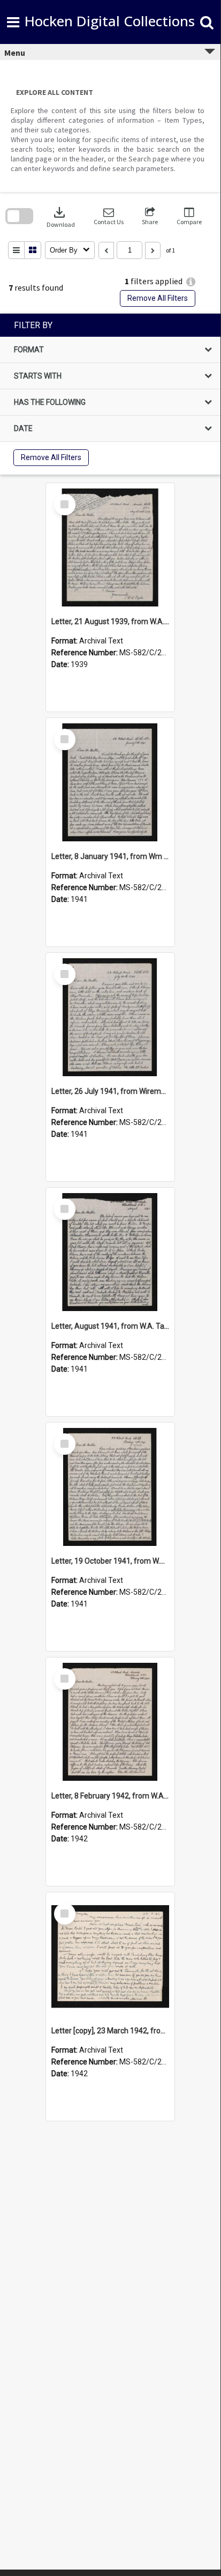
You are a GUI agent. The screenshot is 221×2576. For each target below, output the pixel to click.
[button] (109, 216)
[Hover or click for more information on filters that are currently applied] (191, 282)
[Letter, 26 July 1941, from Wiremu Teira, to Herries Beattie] (110, 1017)
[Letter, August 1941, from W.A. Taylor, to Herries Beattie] (110, 1252)
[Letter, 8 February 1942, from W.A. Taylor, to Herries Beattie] (110, 1722)
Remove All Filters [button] (158, 298)
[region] (110, 394)
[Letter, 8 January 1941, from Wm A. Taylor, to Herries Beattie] (110, 782)
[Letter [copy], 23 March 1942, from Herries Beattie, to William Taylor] (110, 1957)
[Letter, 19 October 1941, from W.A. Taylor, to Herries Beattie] (110, 1487)
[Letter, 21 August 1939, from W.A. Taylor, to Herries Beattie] (110, 547)
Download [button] (61, 216)
